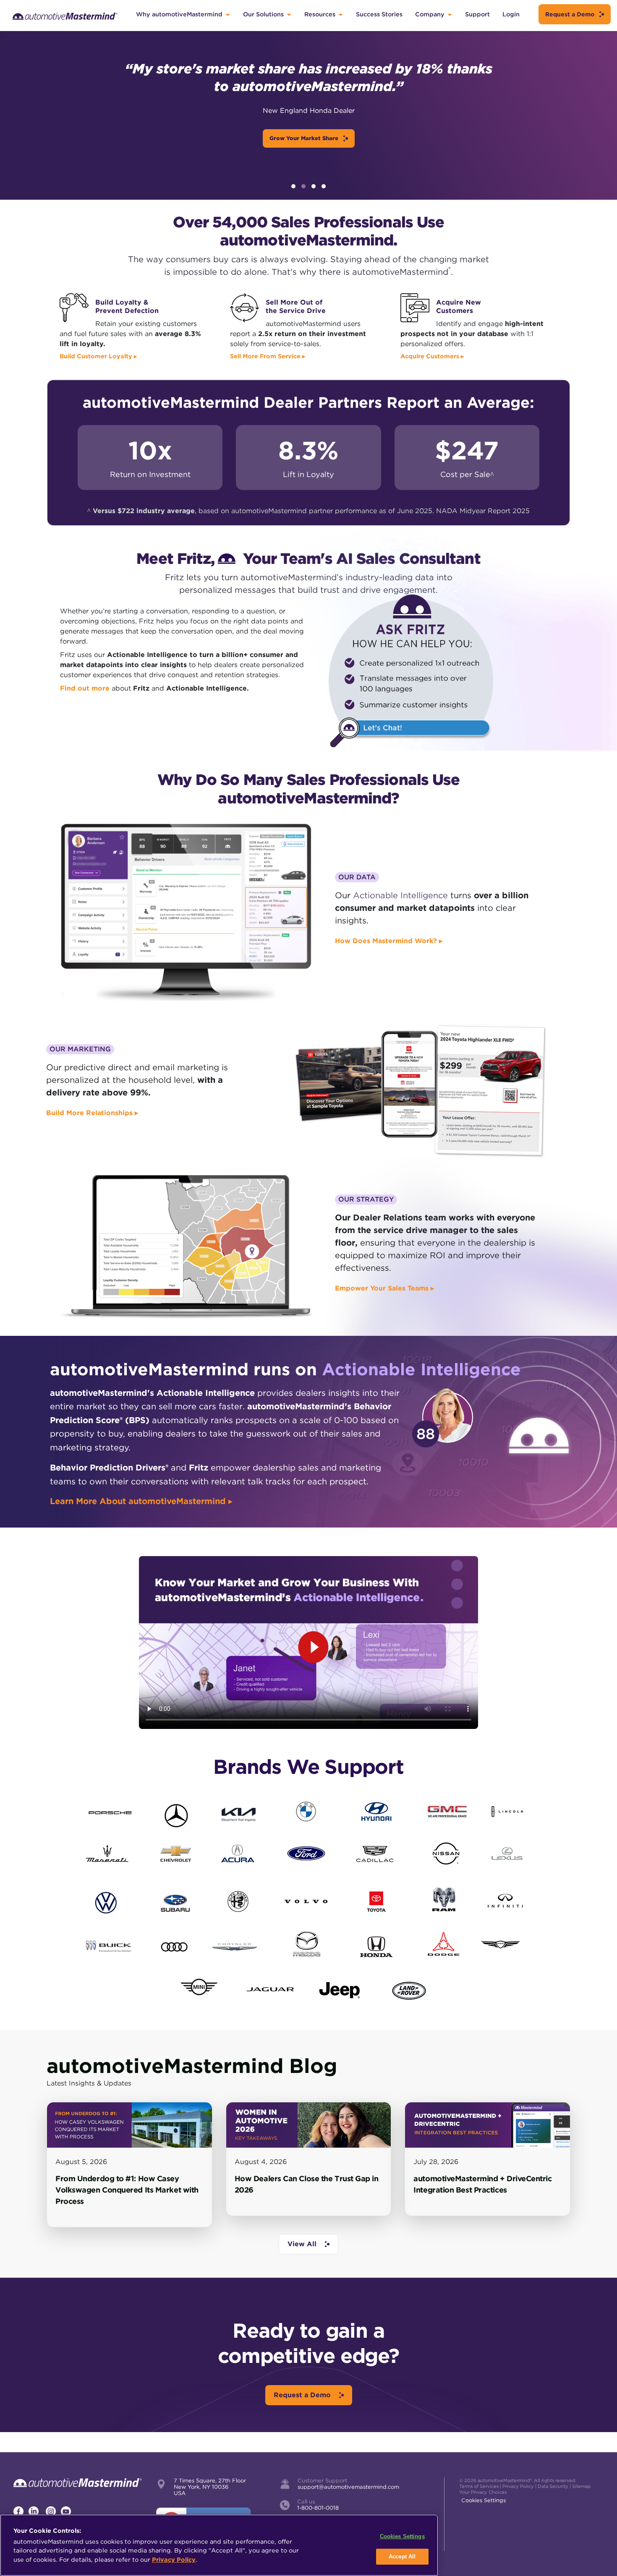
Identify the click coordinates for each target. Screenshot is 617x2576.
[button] (293, 186)
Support (477, 14)
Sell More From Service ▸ (268, 356)
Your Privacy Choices (483, 2492)
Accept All (402, 2556)
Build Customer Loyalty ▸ (98, 356)
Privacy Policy (518, 2486)
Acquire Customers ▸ (432, 356)
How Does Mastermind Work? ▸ (389, 941)
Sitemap (581, 2486)
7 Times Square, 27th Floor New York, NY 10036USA (210, 2487)
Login (511, 14)
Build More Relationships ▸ (92, 1113)
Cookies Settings (484, 2500)
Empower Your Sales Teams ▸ (384, 1288)
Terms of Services (479, 2486)
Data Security (553, 2486)
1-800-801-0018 (318, 2508)
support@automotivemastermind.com (348, 2487)
